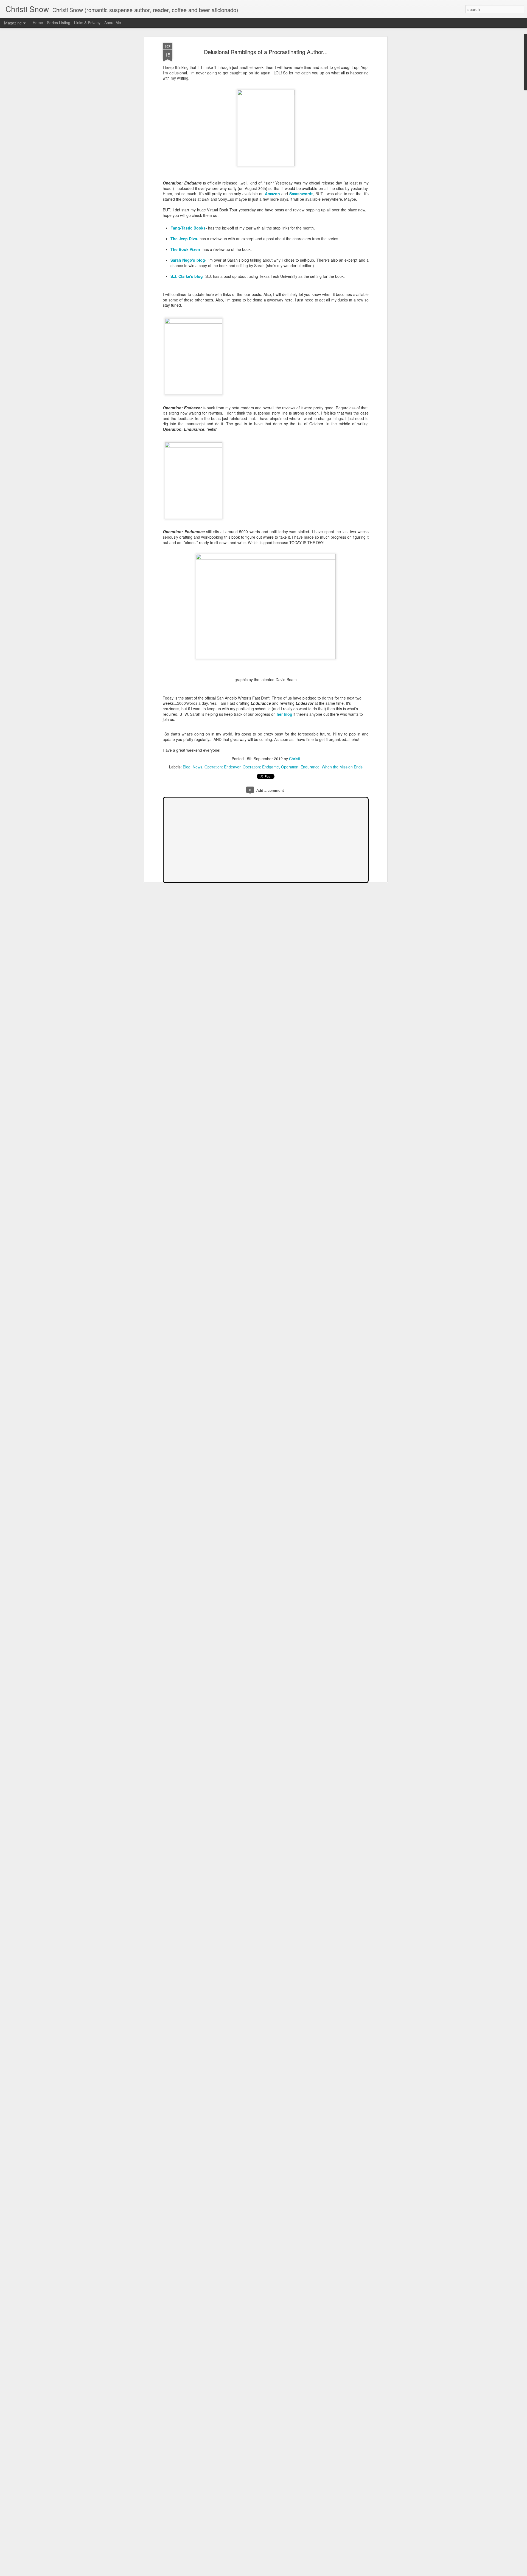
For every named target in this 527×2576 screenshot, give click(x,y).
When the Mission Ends (342, 767)
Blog (187, 767)
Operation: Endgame (261, 767)
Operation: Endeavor (222, 767)
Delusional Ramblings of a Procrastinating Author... (266, 52)
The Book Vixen (185, 249)
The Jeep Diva (184, 239)
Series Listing (59, 23)
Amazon (272, 194)
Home (38, 23)
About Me (113, 23)
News (197, 767)
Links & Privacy (87, 23)
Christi (295, 759)
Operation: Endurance (300, 767)
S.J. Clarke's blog (187, 276)
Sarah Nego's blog (188, 260)
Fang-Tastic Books (188, 228)
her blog (284, 714)
